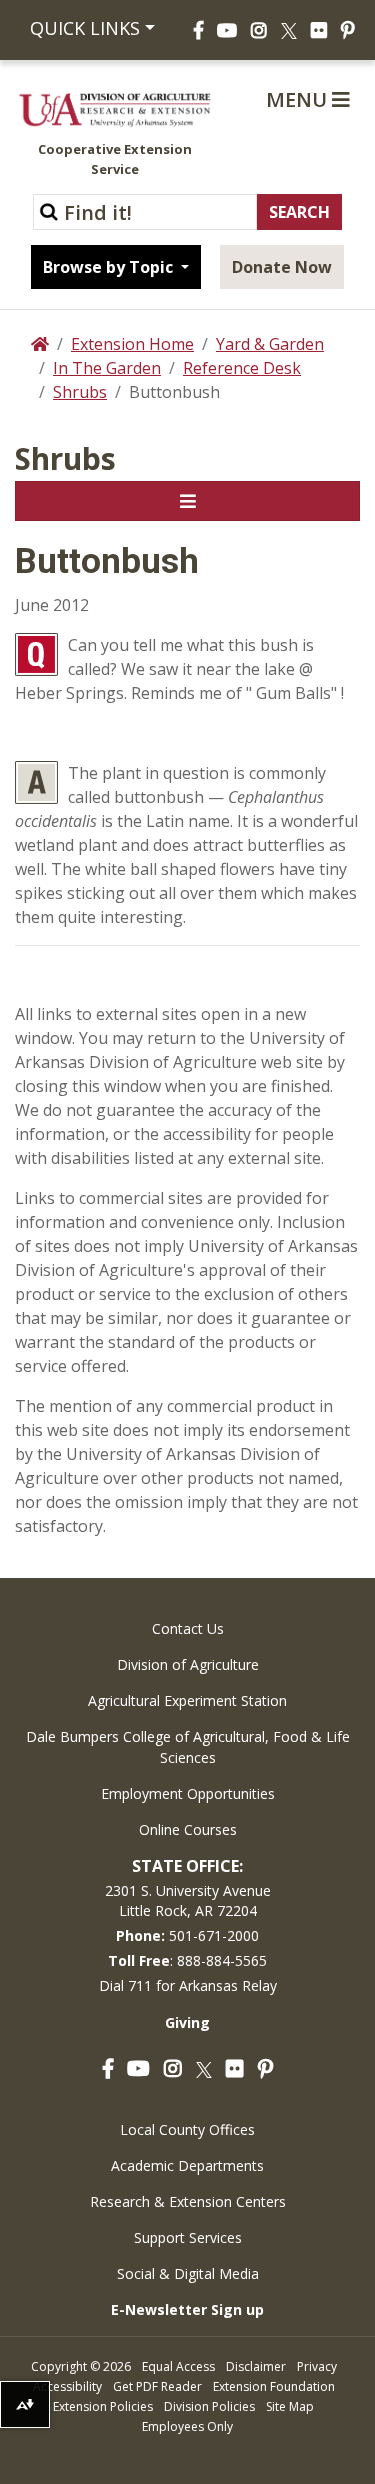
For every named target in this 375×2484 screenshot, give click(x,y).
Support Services (188, 2237)
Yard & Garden (270, 344)
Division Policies (209, 2406)
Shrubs (80, 392)
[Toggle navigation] (187, 501)
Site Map (290, 2406)
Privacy (317, 2366)
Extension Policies (103, 2406)
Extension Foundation (274, 2386)
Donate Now (282, 267)
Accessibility (67, 2386)
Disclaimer (256, 2366)
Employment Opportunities (188, 1793)
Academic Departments (187, 2165)
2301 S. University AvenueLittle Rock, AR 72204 (188, 1900)
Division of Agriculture (188, 1664)
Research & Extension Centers (188, 2201)
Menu (299, 99)
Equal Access (178, 2366)
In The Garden (107, 368)
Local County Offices (187, 2129)
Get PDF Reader (157, 2386)
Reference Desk (242, 368)
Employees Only (187, 2426)
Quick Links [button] (85, 28)
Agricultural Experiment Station (187, 1700)
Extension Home (132, 344)
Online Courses (188, 1829)
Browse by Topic (110, 267)
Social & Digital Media (188, 2273)
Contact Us (188, 1628)
